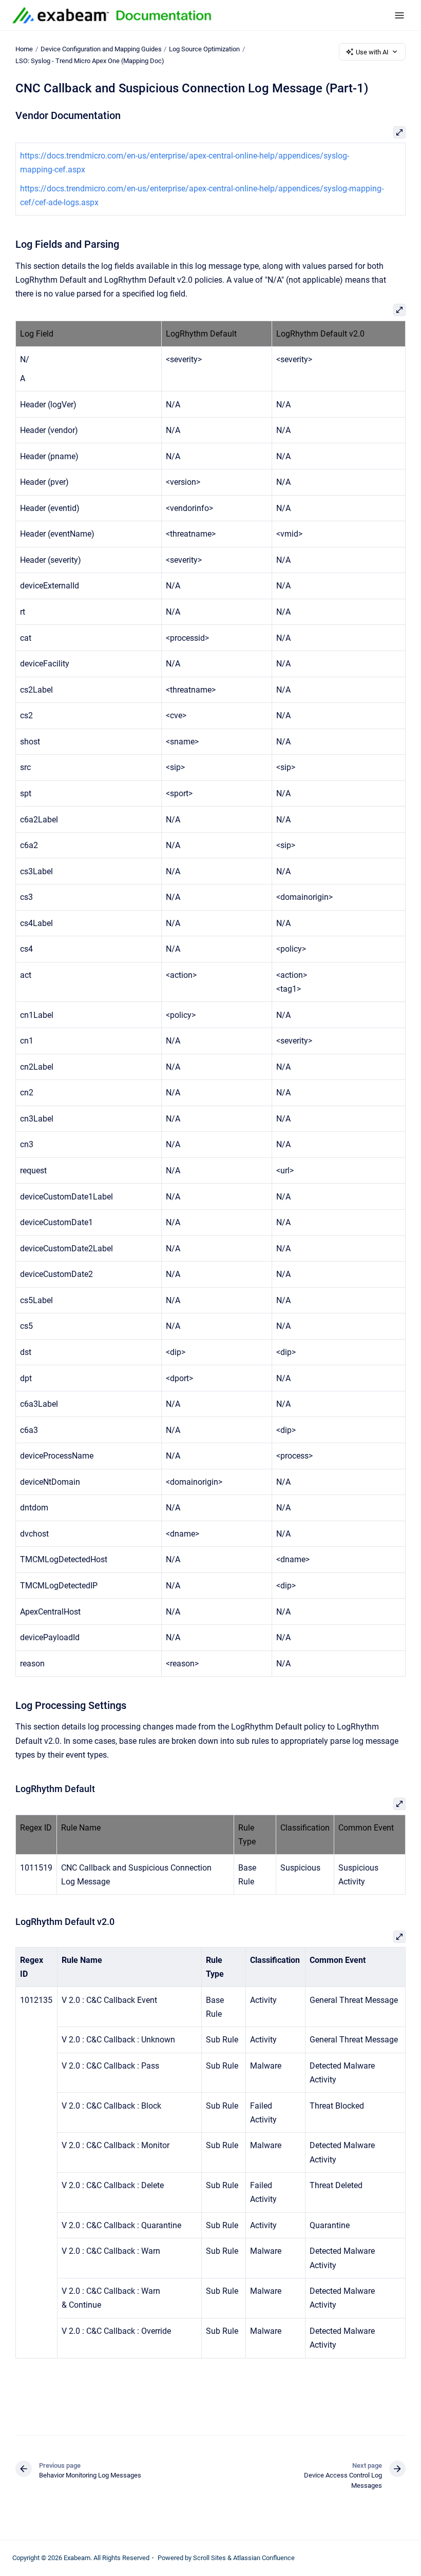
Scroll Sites (209, 2558)
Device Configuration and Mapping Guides (101, 49)
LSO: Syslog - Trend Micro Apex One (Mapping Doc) (90, 61)
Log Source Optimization (204, 49)
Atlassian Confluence (264, 2558)
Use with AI (372, 52)
